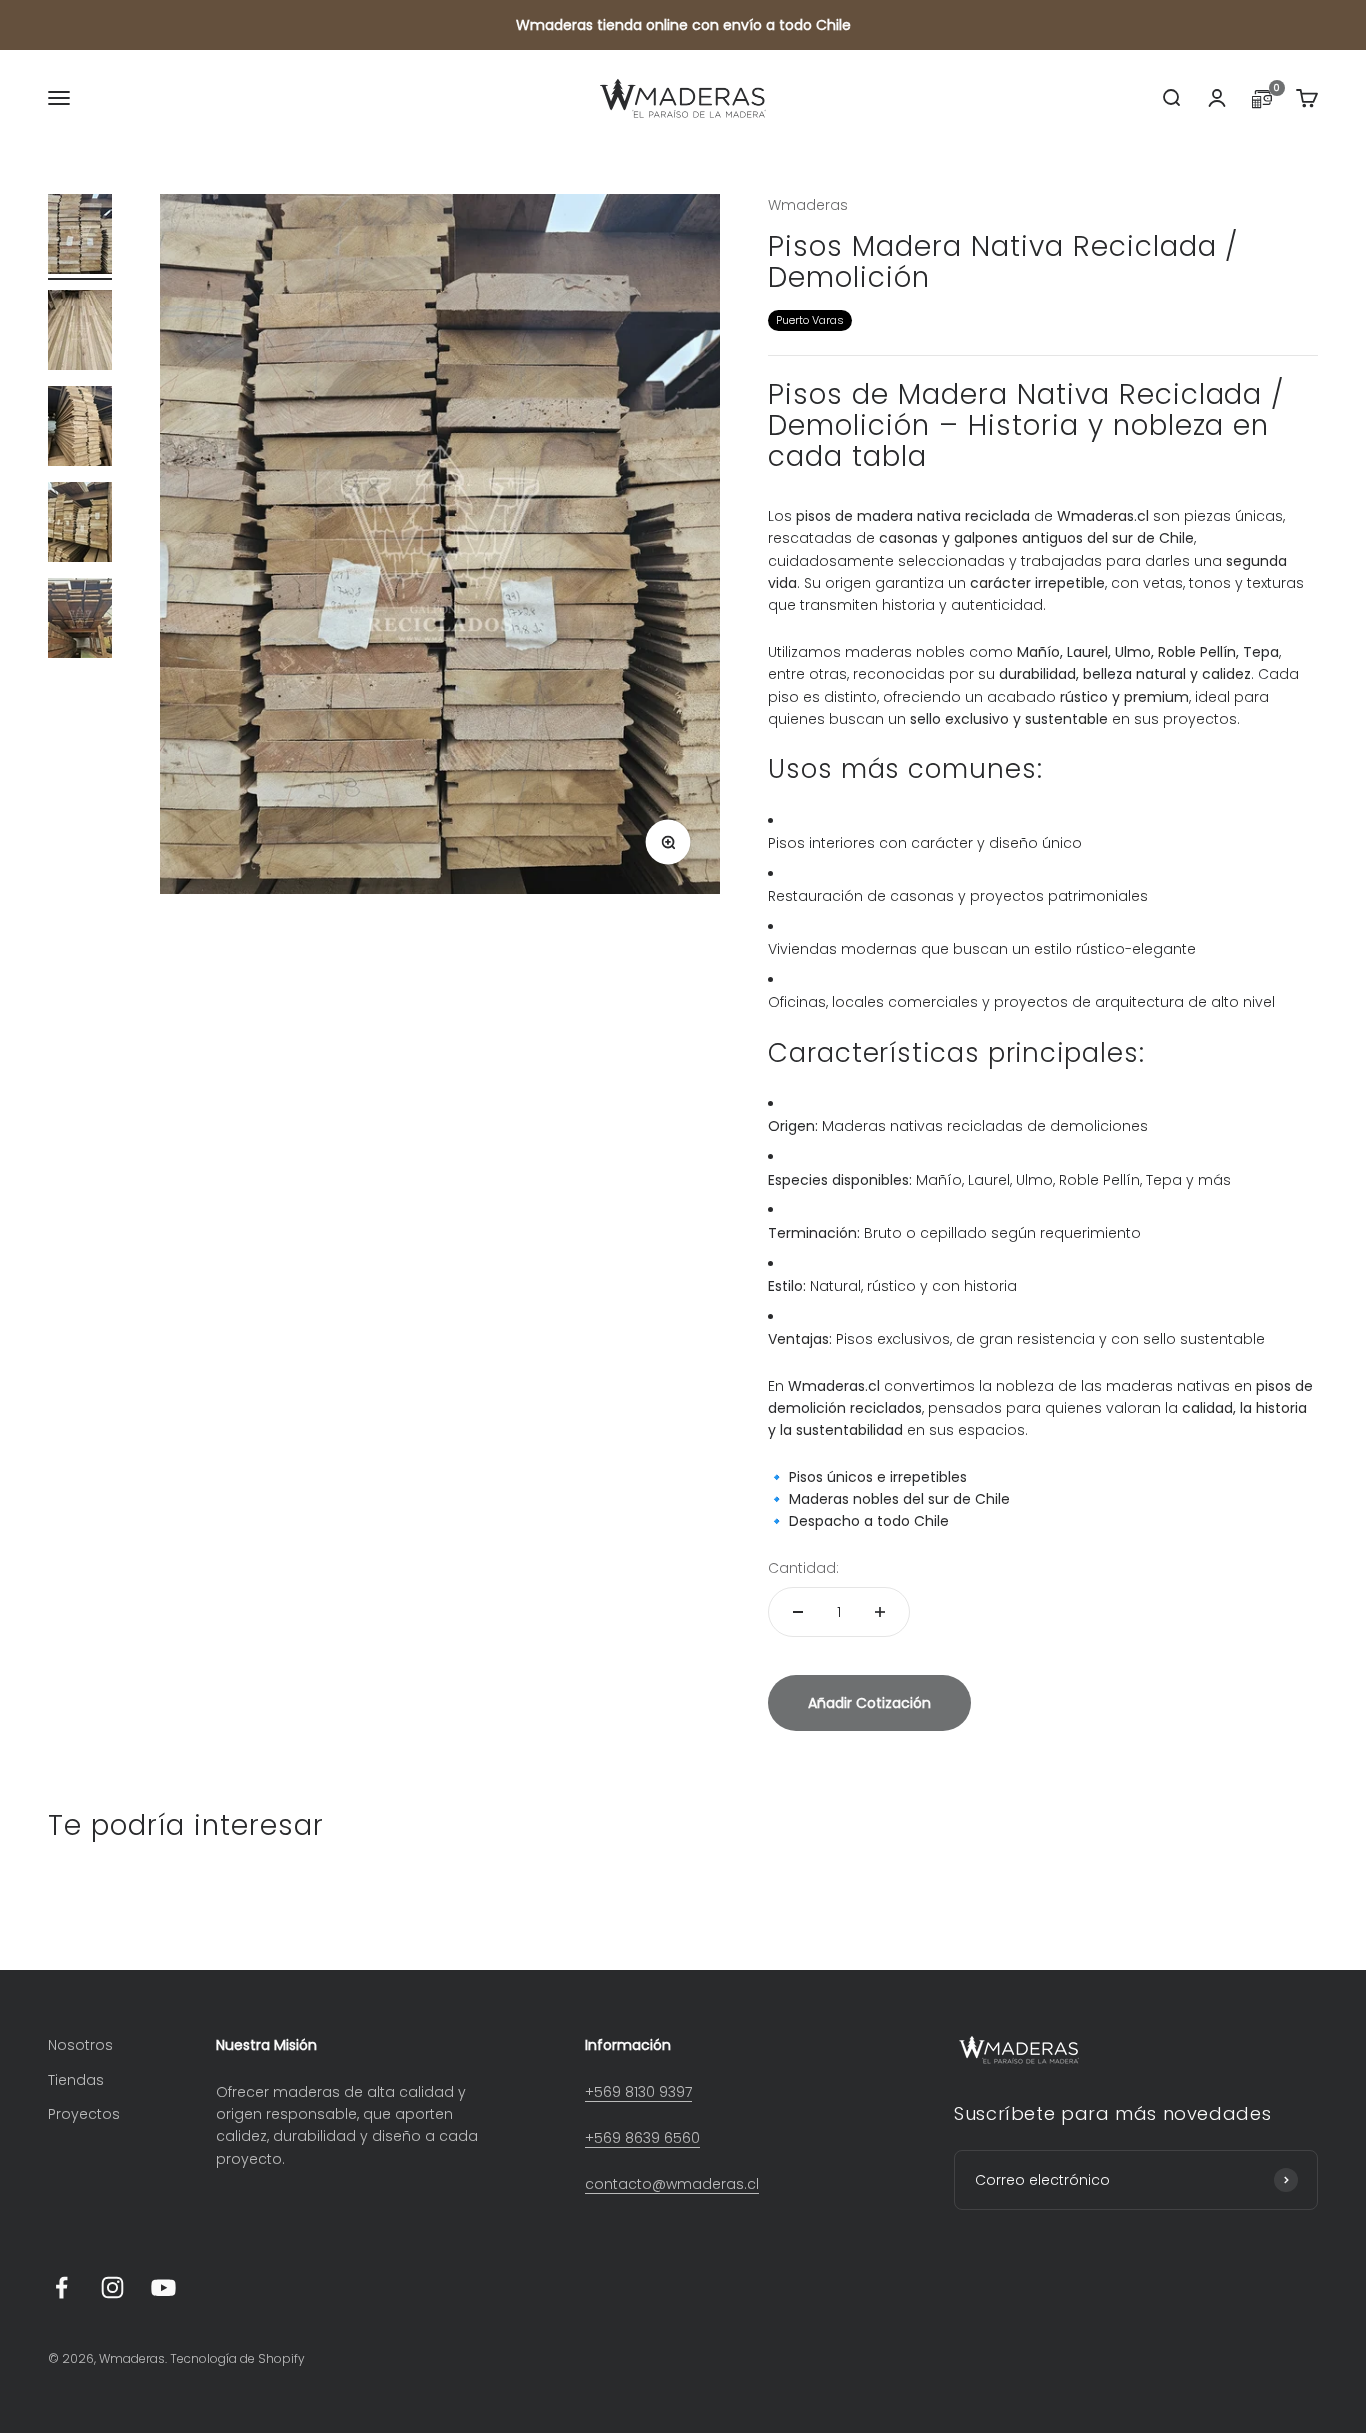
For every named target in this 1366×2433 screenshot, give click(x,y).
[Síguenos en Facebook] (61, 2287)
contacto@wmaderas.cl (672, 2184)
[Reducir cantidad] (798, 1612)
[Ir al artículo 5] (80, 621)
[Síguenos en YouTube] (163, 2287)
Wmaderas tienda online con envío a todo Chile (683, 25)
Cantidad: (803, 1568)
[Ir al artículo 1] (80, 237)
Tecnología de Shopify (237, 2358)
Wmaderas (808, 205)
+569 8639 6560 (642, 2138)
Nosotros (80, 2045)
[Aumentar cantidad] (880, 1612)
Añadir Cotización (869, 1703)
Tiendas (76, 2080)
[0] (1262, 103)
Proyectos (84, 2114)
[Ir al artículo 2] (80, 333)
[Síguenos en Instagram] (112, 2287)
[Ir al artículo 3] (80, 429)
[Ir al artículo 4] (80, 525)
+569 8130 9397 (638, 2092)
